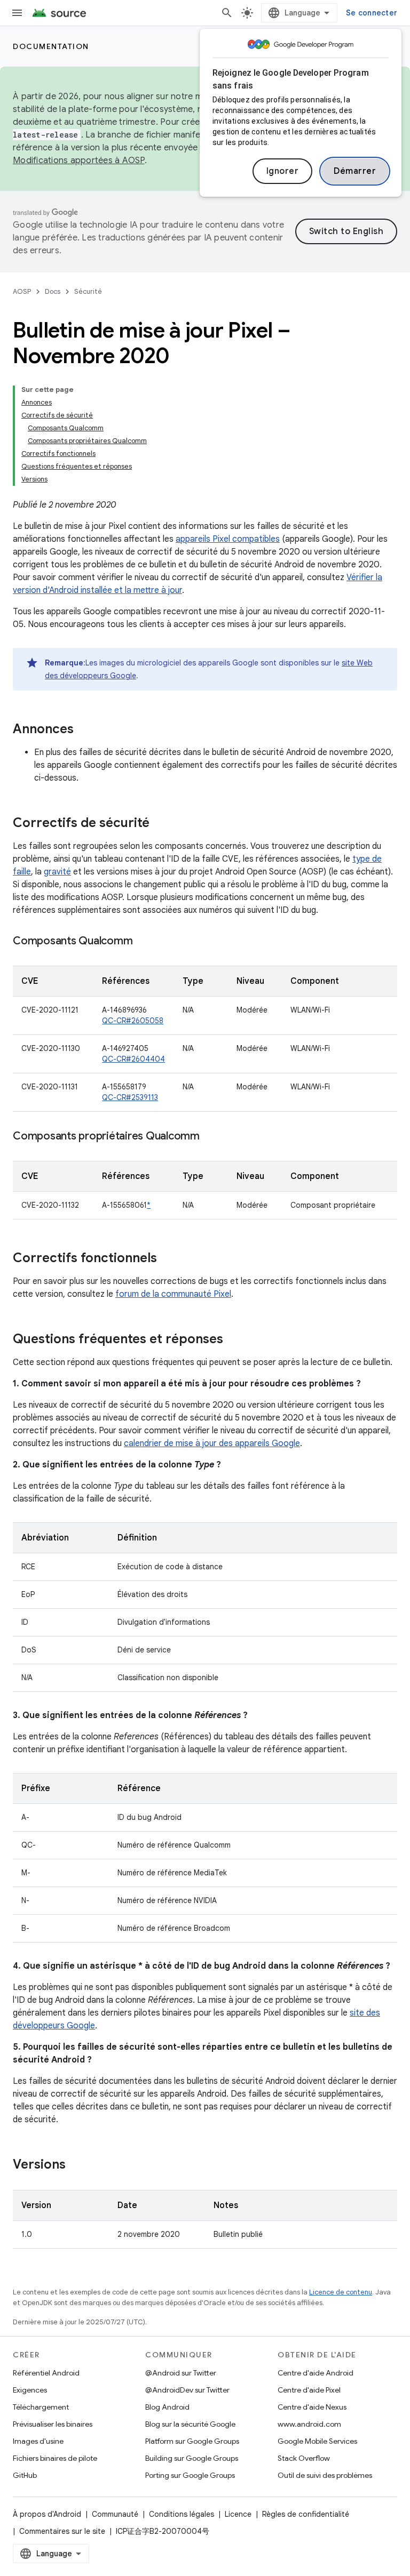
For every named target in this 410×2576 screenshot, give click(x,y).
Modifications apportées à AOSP (79, 161)
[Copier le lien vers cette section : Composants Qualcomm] (143, 942)
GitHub (25, 2475)
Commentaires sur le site (62, 2531)
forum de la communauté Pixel (173, 1294)
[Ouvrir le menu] (17, 13)
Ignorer (283, 171)
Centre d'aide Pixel (309, 2390)
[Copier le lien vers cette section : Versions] (76, 2165)
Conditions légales (182, 2514)
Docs (53, 291)
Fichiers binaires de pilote (55, 2458)
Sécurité (88, 291)
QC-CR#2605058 (133, 1021)
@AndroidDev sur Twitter (187, 2390)
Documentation (51, 46)
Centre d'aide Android (316, 2373)
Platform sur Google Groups (192, 2441)
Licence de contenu (341, 2292)
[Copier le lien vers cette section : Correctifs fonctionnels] (168, 1259)
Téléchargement (41, 2407)
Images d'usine (38, 2441)
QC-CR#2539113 (130, 1097)
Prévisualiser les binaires (53, 2424)
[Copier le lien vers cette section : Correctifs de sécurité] (160, 824)
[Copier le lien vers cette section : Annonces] (84, 730)
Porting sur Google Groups (190, 2475)
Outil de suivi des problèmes (325, 2475)
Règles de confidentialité (306, 2514)
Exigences (30, 2390)
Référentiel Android (46, 2373)
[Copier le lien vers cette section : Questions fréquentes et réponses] (234, 1340)
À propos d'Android (47, 2514)
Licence (238, 2514)
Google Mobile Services (317, 2441)
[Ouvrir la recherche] (227, 13)
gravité (57, 872)
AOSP (22, 291)
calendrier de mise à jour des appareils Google (212, 1443)
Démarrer (355, 171)
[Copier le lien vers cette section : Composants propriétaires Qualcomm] (210, 1137)
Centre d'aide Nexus (312, 2407)
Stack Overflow (304, 2458)
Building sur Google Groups (192, 2458)
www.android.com (309, 2424)
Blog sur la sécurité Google (190, 2424)
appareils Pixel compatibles (228, 539)
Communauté (115, 2514)
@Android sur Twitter (181, 2373)
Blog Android (167, 2407)
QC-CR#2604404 (133, 1059)
